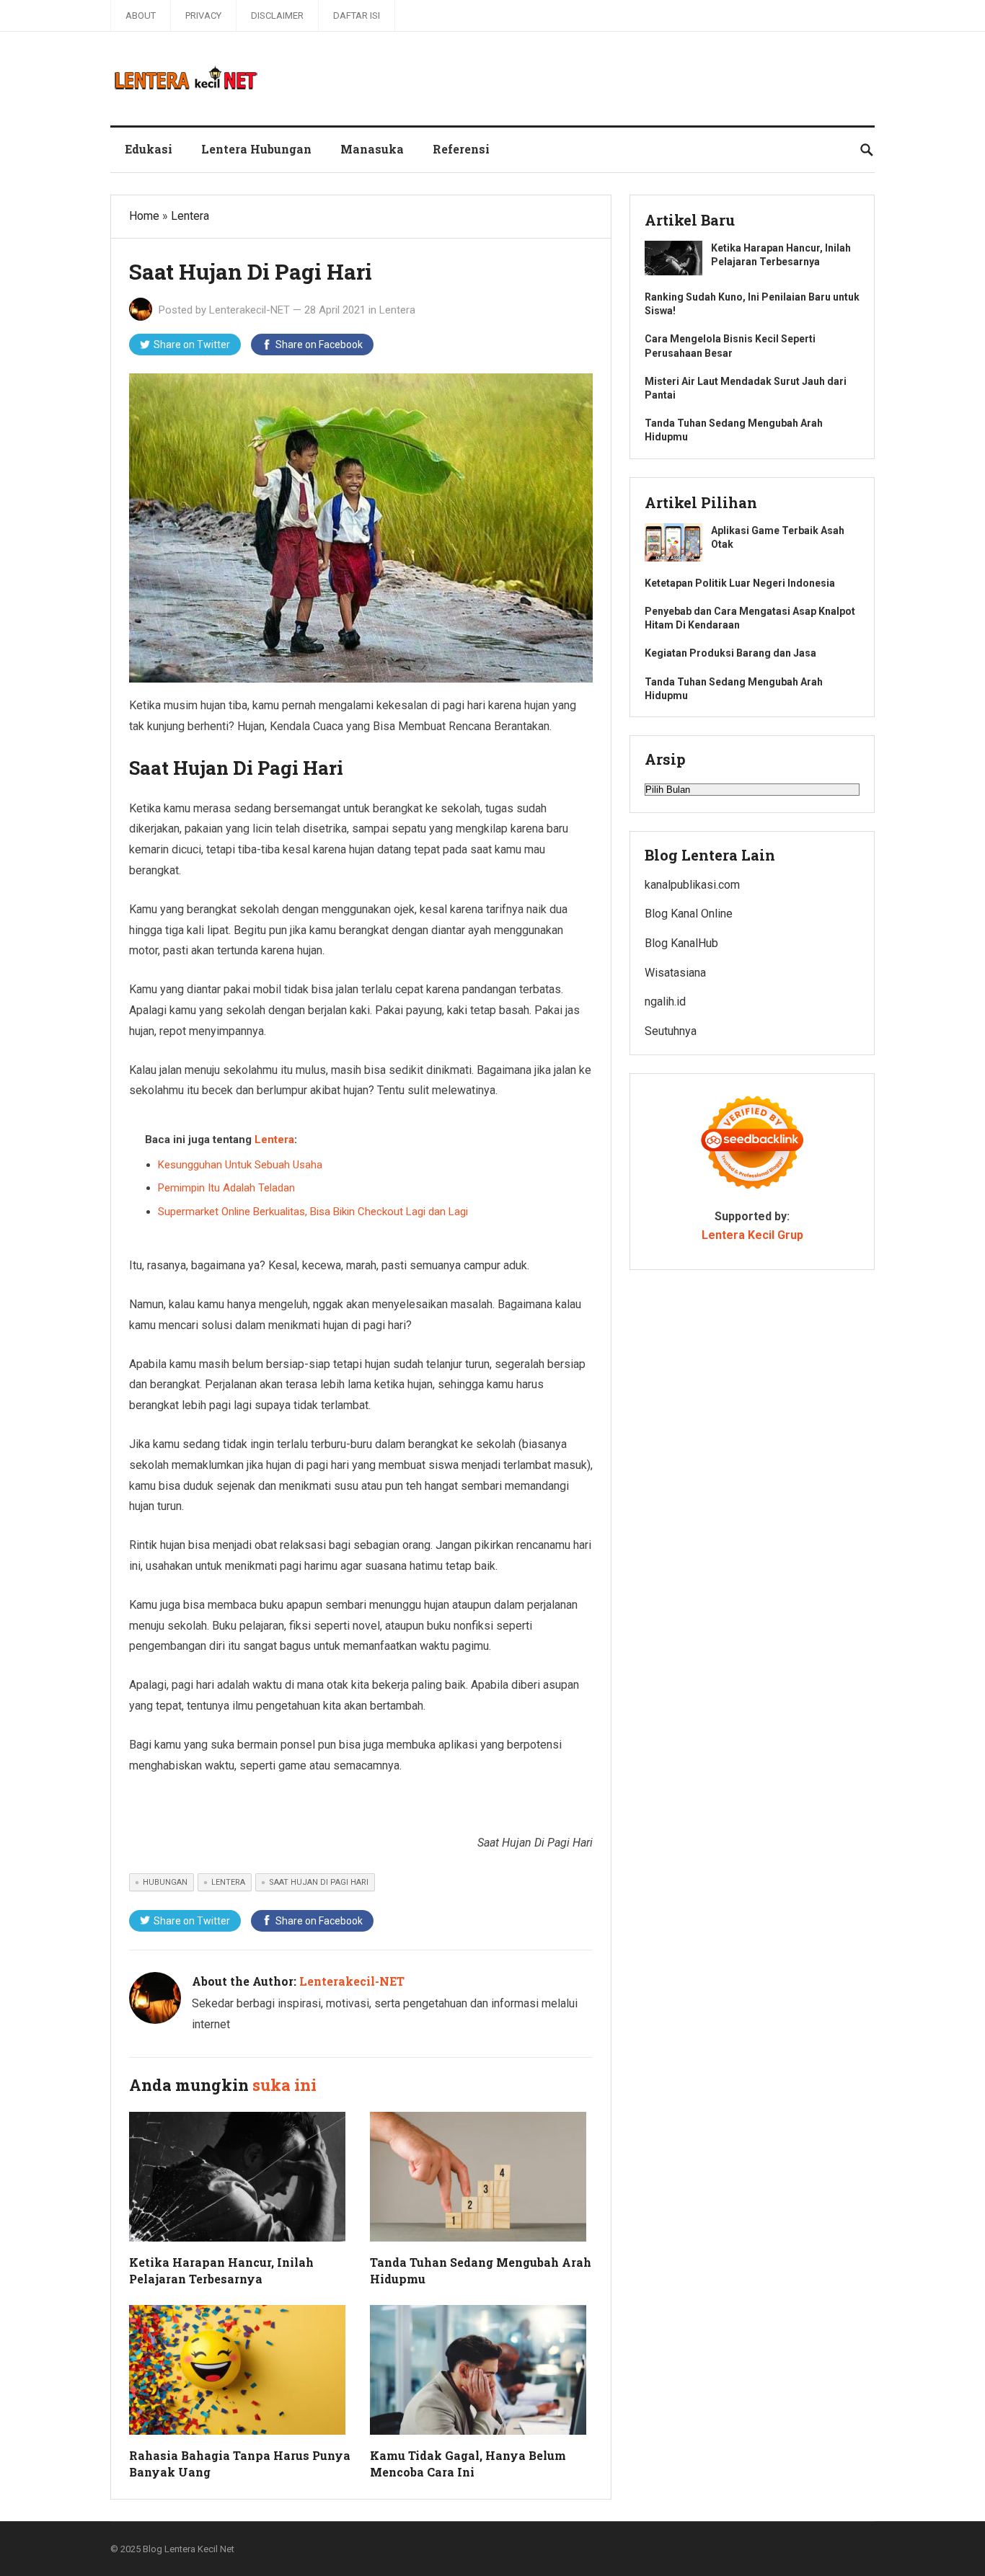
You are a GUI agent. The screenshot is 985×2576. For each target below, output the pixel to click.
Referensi (461, 149)
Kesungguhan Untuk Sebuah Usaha (240, 1165)
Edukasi (149, 149)
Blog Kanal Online (689, 914)
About (141, 15)
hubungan (165, 1882)
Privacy (203, 15)
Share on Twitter (192, 345)
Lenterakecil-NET (249, 310)
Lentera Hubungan (256, 149)
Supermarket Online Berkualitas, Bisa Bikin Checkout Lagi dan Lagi (313, 1212)
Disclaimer (277, 15)
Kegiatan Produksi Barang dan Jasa (730, 653)
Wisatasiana (675, 973)
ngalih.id (665, 1001)
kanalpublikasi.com (692, 885)
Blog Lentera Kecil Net (189, 2549)
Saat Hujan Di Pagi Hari (319, 1882)
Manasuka (372, 149)
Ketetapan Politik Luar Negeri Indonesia (740, 583)
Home (144, 216)
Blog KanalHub (681, 943)
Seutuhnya (671, 1031)
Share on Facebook (319, 345)
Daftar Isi (357, 15)
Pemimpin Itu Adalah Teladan (226, 1188)
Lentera (190, 216)
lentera (228, 1882)
